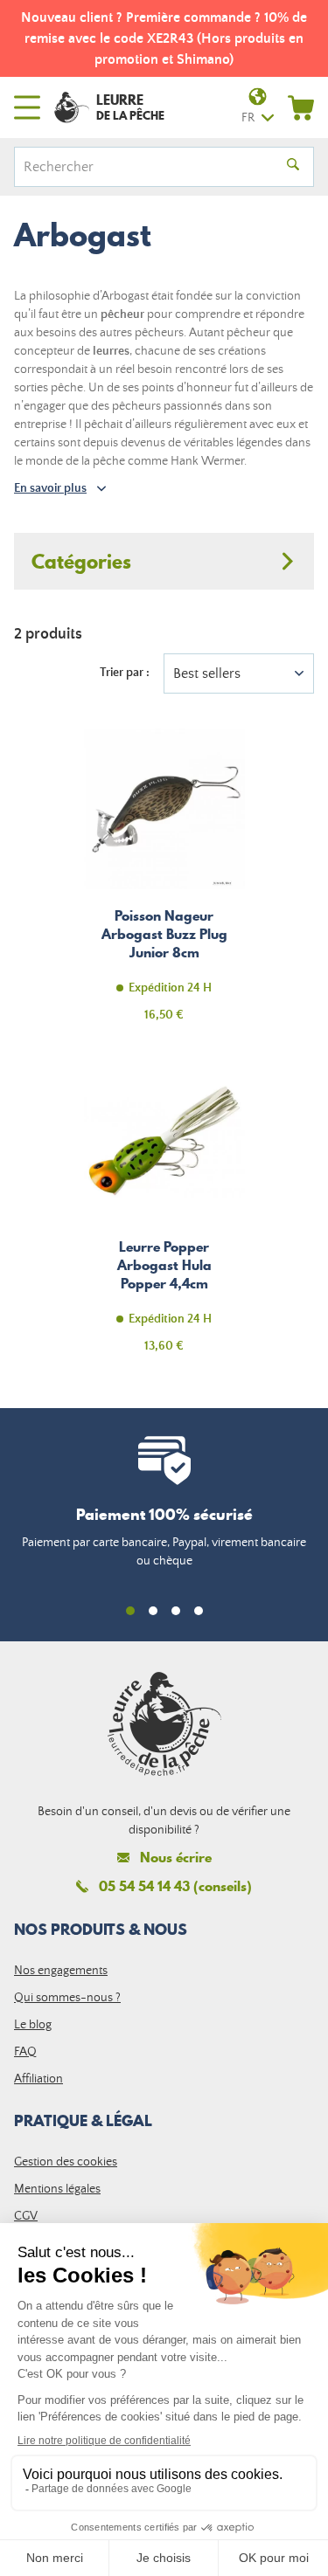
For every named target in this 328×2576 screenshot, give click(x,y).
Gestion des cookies (66, 2162)
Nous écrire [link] (176, 1858)
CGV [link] (26, 2216)
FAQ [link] (25, 2052)
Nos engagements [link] (61, 1971)
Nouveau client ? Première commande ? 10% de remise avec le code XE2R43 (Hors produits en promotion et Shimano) (164, 38)
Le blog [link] (33, 2025)
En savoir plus (50, 488)
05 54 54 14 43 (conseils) (175, 1886)
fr (248, 118)
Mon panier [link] (301, 107)
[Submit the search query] (293, 167)
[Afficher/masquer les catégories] (164, 561)
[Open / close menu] (27, 107)
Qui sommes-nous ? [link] (67, 1998)
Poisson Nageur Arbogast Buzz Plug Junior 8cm (164, 885)
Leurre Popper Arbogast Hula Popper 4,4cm (164, 1216)
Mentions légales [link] (57, 2189)
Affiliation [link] (38, 2079)
